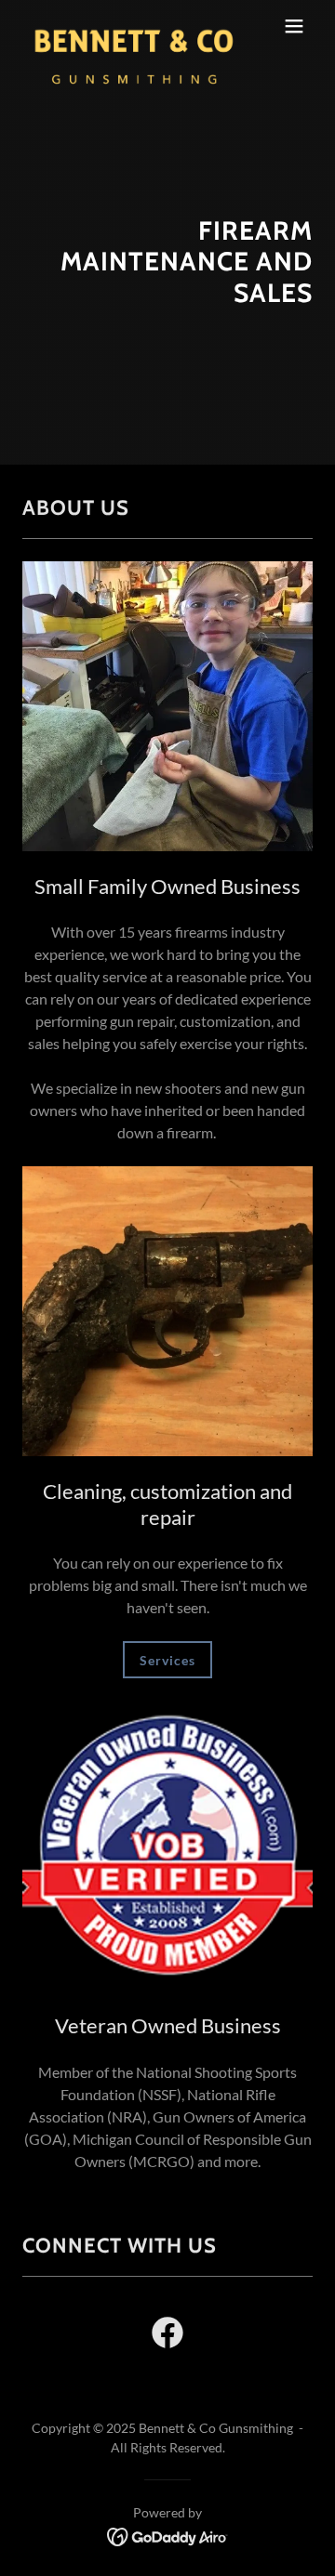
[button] (294, 26)
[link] (124, 26)
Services (167, 1660)
